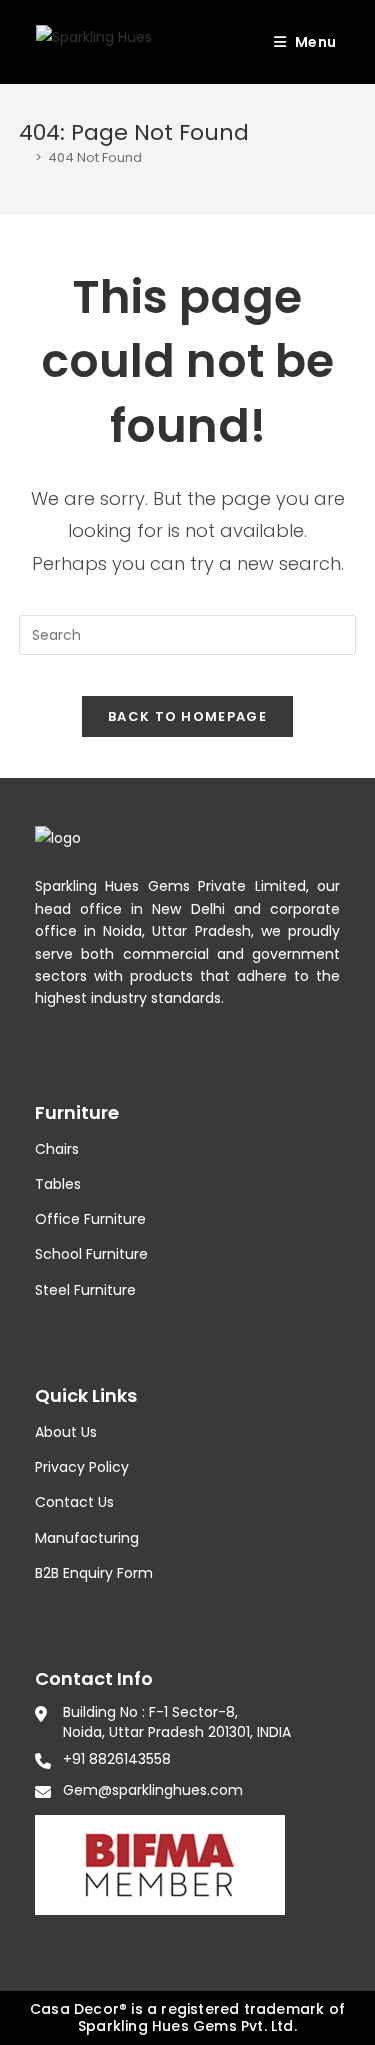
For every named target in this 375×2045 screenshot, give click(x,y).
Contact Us (74, 1502)
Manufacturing (87, 1538)
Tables (58, 1184)
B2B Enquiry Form (94, 1573)
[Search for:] (343, 42)
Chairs (57, 1149)
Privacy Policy (82, 1467)
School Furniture (91, 1254)
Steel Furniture (85, 1290)
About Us (66, 1432)
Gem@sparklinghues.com (153, 1790)
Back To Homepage (187, 716)
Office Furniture (90, 1219)
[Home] (24, 157)
